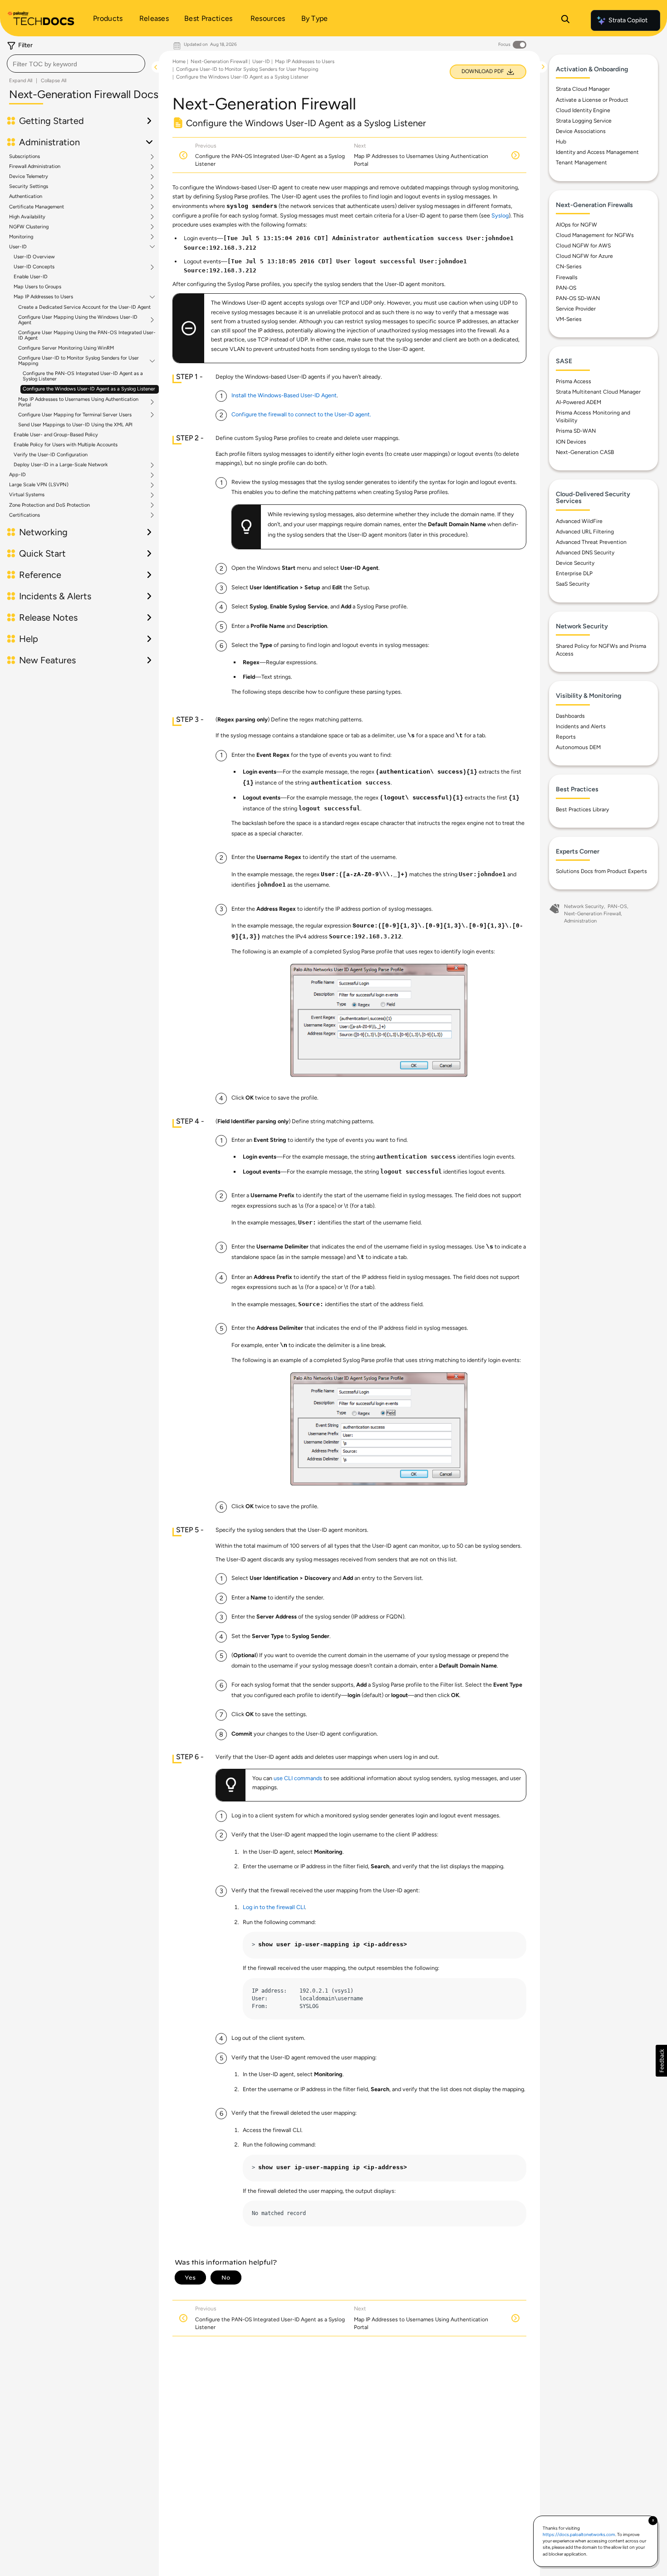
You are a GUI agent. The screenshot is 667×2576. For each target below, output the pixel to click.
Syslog (500, 215)
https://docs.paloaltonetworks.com (579, 2534)
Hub (561, 142)
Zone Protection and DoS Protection (49, 505)
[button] (661, 2061)
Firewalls (567, 277)
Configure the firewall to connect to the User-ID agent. (301, 414)
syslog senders (252, 207)
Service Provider (576, 309)
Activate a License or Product (592, 100)
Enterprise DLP (574, 573)
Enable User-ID (31, 277)
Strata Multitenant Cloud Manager (598, 392)
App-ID (17, 475)
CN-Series (569, 266)
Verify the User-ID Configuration (51, 455)
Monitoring (21, 237)
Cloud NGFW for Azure (584, 256)
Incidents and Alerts (581, 726)
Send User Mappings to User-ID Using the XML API (75, 425)
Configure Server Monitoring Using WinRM (66, 348)
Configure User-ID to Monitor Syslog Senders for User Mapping (78, 361)
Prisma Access (574, 381)
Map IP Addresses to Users (43, 297)
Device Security (575, 563)
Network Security (584, 906)
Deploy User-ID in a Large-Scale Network (61, 465)
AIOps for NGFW (576, 225)
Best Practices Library (582, 809)
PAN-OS (566, 288)
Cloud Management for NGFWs (595, 235)
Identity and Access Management (597, 152)
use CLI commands (298, 1778)
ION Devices (571, 442)
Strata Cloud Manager (583, 89)
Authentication (26, 197)
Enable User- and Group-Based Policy (56, 435)
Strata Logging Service (584, 121)
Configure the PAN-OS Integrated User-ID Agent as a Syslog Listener (83, 376)
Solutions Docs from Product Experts (601, 871)
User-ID (18, 247)
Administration (580, 921)
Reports (566, 737)
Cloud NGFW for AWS (583, 246)
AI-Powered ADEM (579, 402)
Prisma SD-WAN (576, 431)
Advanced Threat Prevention (591, 542)
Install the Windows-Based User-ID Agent (284, 395)
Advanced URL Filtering (585, 532)
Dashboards (570, 716)
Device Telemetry (29, 177)
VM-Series (569, 319)
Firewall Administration (35, 167)
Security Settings (29, 187)
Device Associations (581, 131)
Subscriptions (25, 157)
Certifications (25, 515)
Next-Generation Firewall (219, 62)
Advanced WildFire (579, 521)
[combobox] (76, 64)
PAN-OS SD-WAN (578, 298)
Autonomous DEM (578, 747)
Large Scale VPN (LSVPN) (39, 485)
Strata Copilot (628, 20)
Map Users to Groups (37, 287)
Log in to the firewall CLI (274, 1907)
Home (179, 62)
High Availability (27, 217)
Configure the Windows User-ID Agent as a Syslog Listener (89, 389)
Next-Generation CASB (585, 452)
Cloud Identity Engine (583, 110)
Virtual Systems (27, 495)
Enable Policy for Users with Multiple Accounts (66, 445)
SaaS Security (573, 584)
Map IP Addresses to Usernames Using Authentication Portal (78, 402)
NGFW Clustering (29, 227)
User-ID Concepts (34, 267)
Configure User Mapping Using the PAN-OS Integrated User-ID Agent (87, 335)
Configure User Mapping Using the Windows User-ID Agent (78, 320)
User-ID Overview (34, 257)
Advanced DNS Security (585, 553)
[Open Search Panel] (565, 20)
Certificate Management (37, 207)
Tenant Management (581, 163)
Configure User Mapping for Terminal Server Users (75, 415)
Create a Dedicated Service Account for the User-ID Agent (84, 307)
